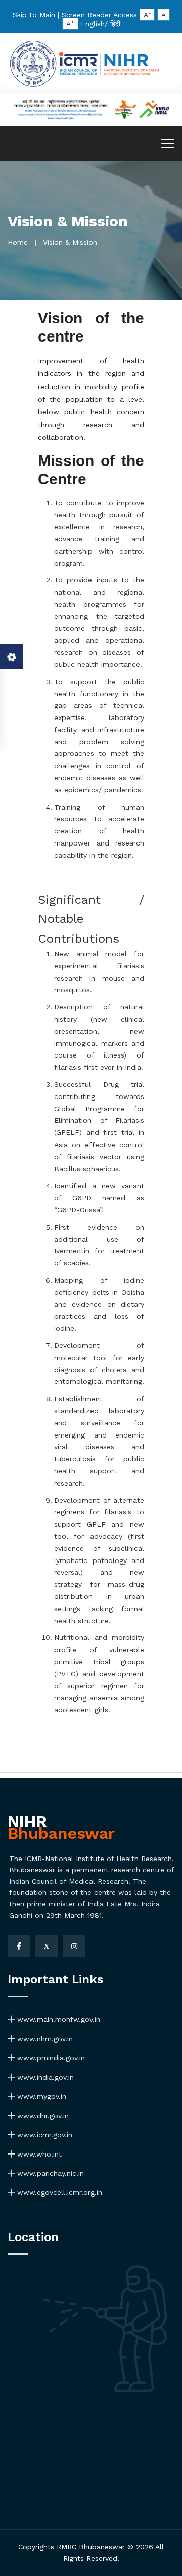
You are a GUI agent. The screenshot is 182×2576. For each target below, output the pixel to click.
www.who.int (38, 2154)
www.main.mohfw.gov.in (57, 2019)
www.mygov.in (40, 2096)
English (93, 24)
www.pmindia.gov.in (50, 2058)
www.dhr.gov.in (42, 2116)
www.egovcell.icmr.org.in (58, 2192)
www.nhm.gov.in (44, 2039)
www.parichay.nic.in (49, 2173)
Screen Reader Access (99, 15)
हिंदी (115, 24)
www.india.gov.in (44, 2077)
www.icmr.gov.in (43, 2135)
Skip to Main (34, 15)
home (18, 242)
